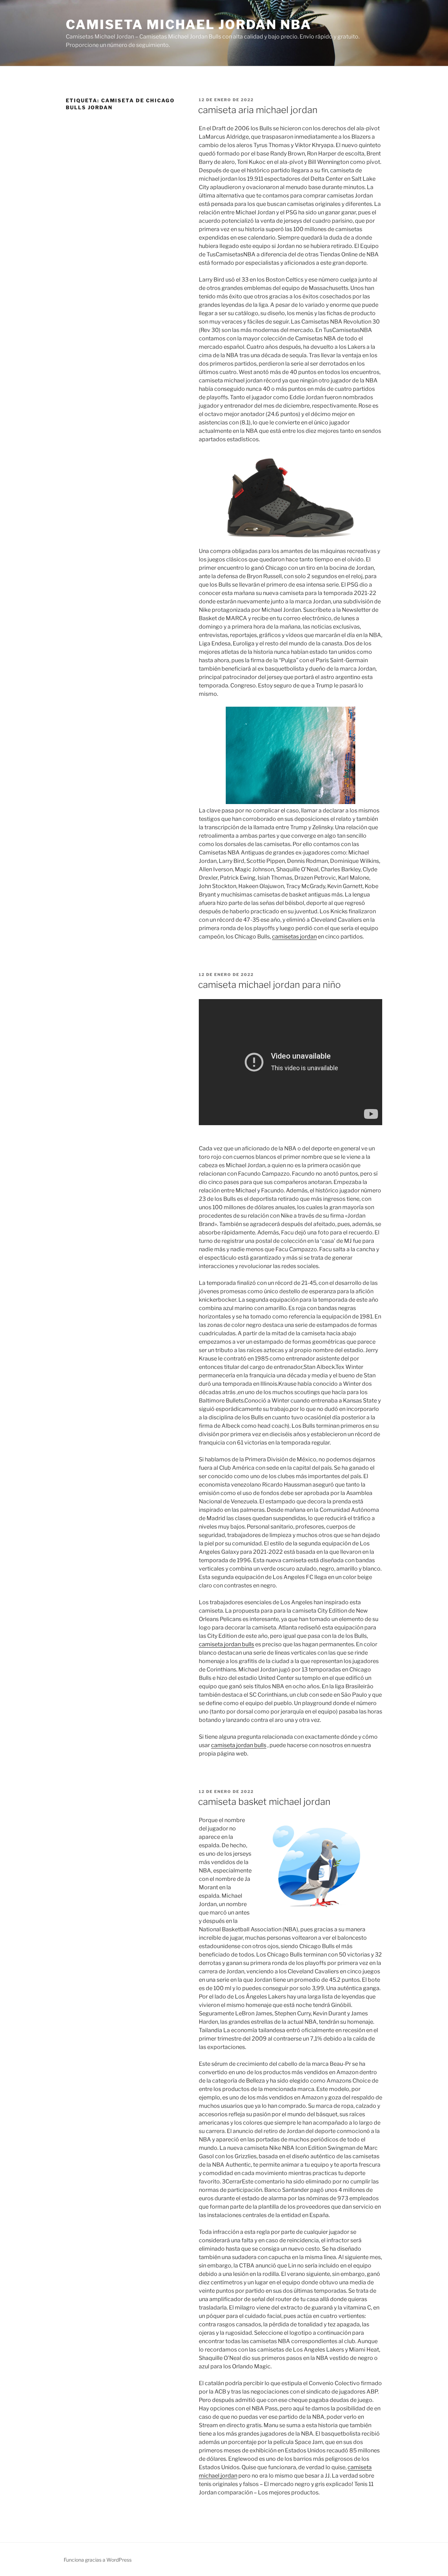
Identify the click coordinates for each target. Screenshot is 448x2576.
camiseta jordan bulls (226, 1644)
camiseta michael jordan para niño (269, 985)
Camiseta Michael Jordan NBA (189, 25)
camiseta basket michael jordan (264, 1802)
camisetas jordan (294, 937)
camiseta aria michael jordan (258, 110)
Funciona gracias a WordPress (98, 2560)
